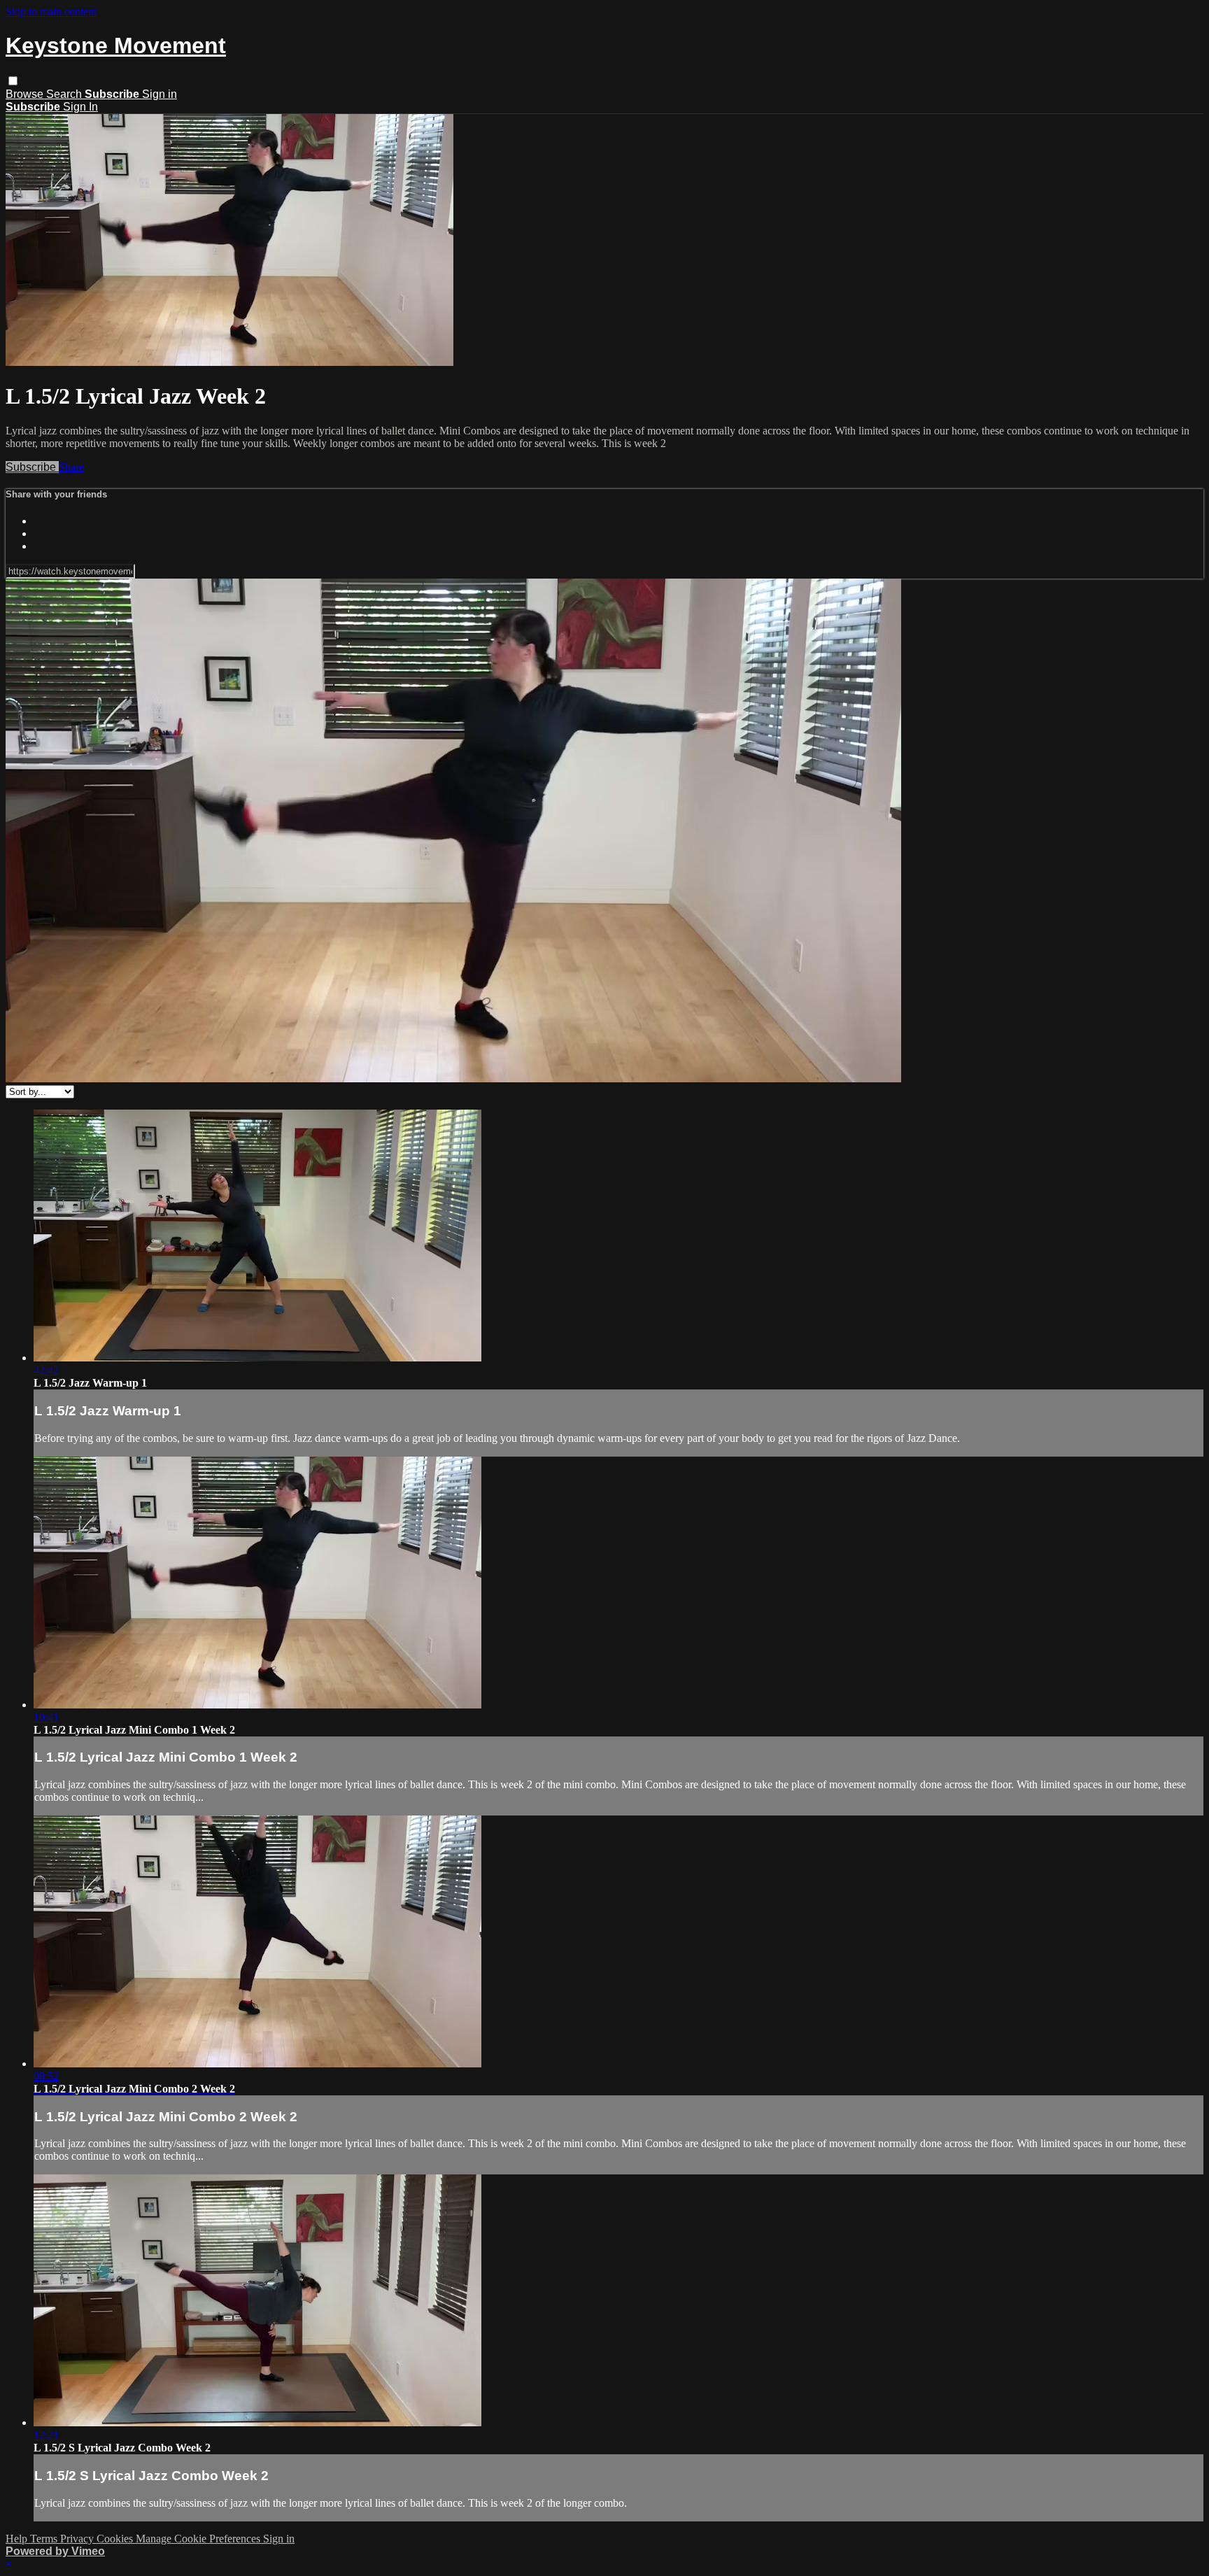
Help (18, 2539)
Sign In (80, 107)
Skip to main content (51, 12)
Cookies (116, 2539)
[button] (13, 81)
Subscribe (32, 467)
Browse (26, 94)
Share (71, 467)
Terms (45, 2539)
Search (65, 94)
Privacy (78, 2539)
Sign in (160, 94)
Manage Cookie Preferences (199, 2539)
